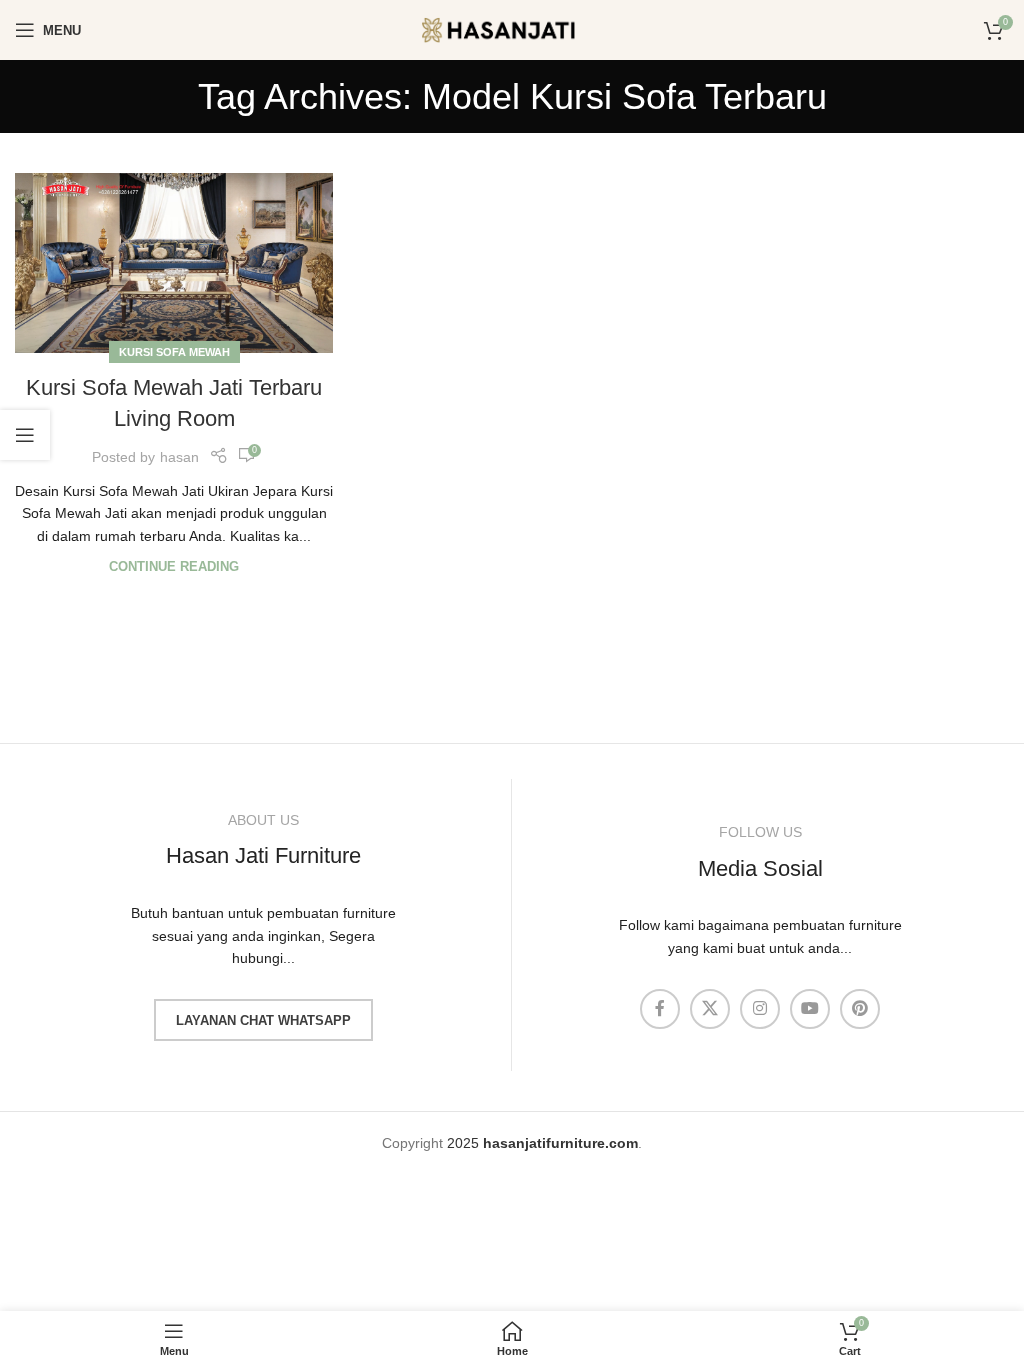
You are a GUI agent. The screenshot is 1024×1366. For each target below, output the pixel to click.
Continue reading (174, 567)
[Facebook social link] (660, 1009)
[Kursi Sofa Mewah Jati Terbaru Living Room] (174, 263)
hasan (179, 457)
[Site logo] (512, 29)
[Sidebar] (25, 435)
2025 (542, 1143)
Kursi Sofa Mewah (174, 352)
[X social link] (710, 1009)
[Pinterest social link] (860, 1009)
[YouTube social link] (810, 1009)
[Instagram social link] (760, 1009)
